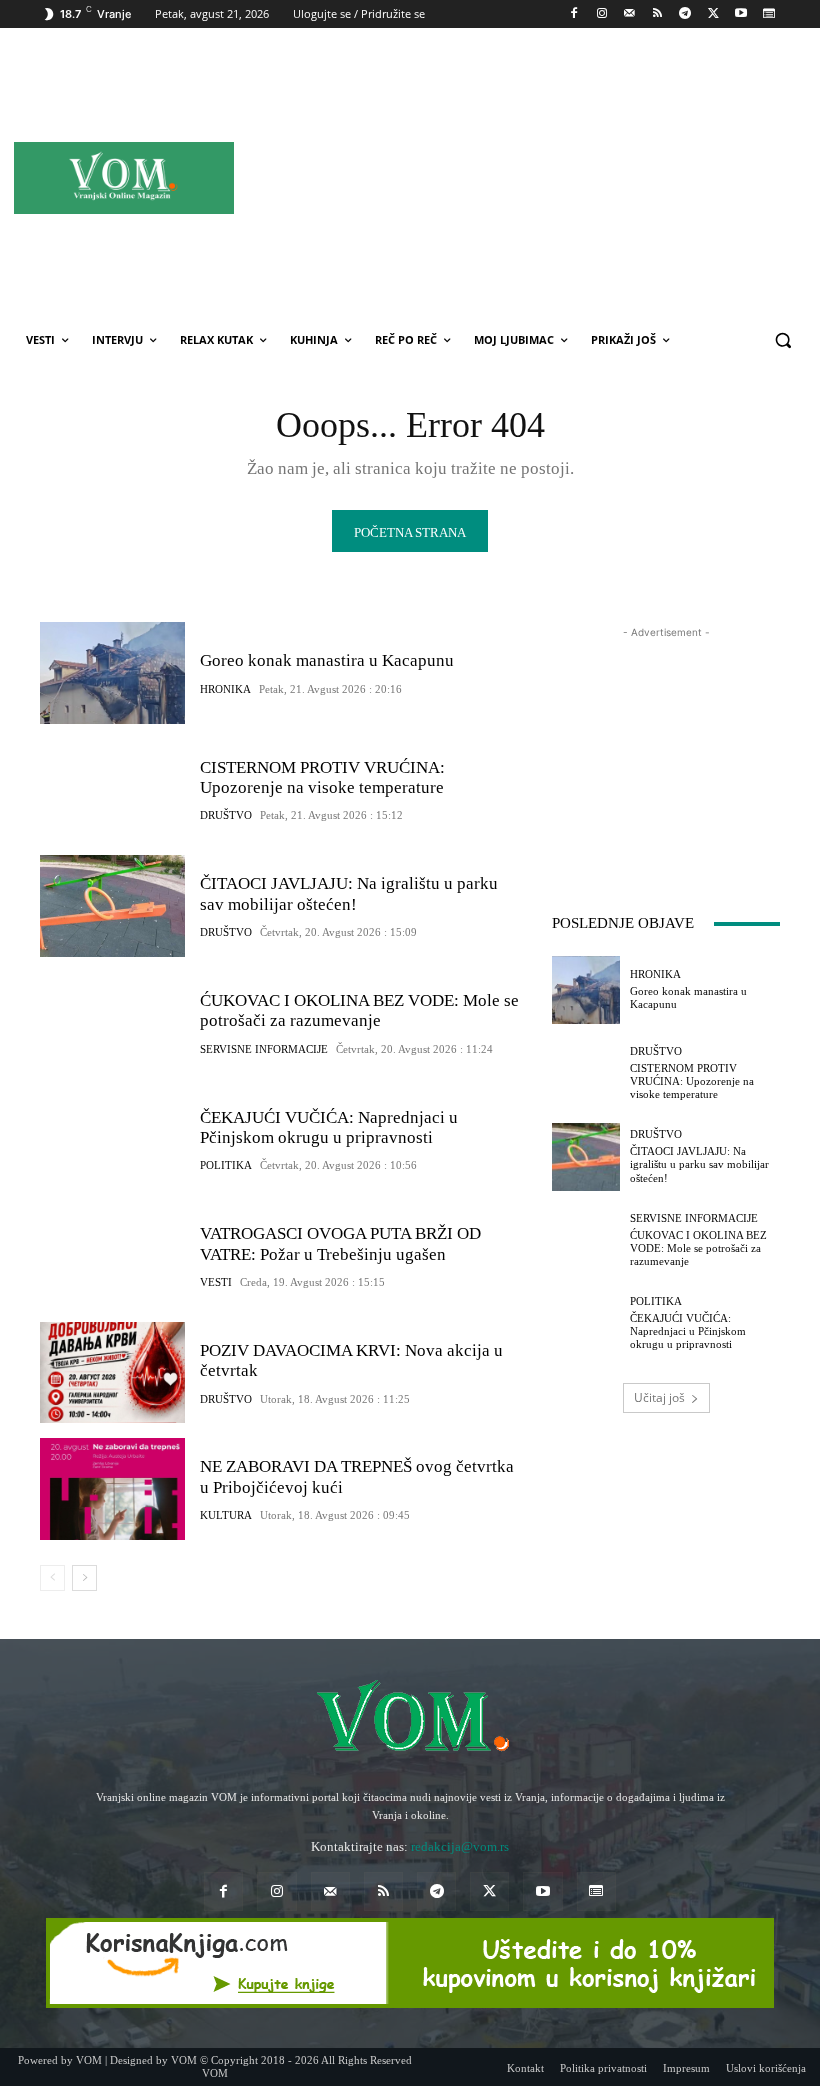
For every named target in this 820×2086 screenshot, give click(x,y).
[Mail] (629, 14)
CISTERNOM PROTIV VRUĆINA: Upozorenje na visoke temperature (322, 777)
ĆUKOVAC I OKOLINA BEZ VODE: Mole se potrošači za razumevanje (359, 1010)
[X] (713, 14)
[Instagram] (601, 14)
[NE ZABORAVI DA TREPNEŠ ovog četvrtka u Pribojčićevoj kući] (112, 1489)
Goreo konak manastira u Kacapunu (327, 660)
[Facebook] (574, 14)
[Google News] (768, 14)
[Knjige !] (410, 1963)
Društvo (226, 815)
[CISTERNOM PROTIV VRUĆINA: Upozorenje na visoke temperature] (112, 790)
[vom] (410, 1719)
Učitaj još (659, 1397)
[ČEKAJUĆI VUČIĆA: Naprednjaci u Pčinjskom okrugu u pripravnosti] (112, 1140)
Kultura (226, 1515)
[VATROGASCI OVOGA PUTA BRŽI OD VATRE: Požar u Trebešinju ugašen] (112, 1256)
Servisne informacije (264, 1049)
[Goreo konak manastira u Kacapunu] (112, 673)
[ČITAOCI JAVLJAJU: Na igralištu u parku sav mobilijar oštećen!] (112, 906)
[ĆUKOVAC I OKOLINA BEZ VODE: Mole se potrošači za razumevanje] (112, 1023)
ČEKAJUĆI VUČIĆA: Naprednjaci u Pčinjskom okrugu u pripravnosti (329, 1127)
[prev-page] (52, 1578)
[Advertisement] (579, 177)
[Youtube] (740, 14)
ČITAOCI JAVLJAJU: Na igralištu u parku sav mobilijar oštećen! (699, 1164)
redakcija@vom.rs (460, 1846)
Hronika (225, 689)
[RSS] (657, 14)
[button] (782, 340)
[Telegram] (685, 14)
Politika (226, 1165)
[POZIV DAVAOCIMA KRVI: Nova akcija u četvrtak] (112, 1373)
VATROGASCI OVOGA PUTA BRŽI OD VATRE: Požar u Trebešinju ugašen (340, 1243)
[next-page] (84, 1578)
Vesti (216, 1282)
